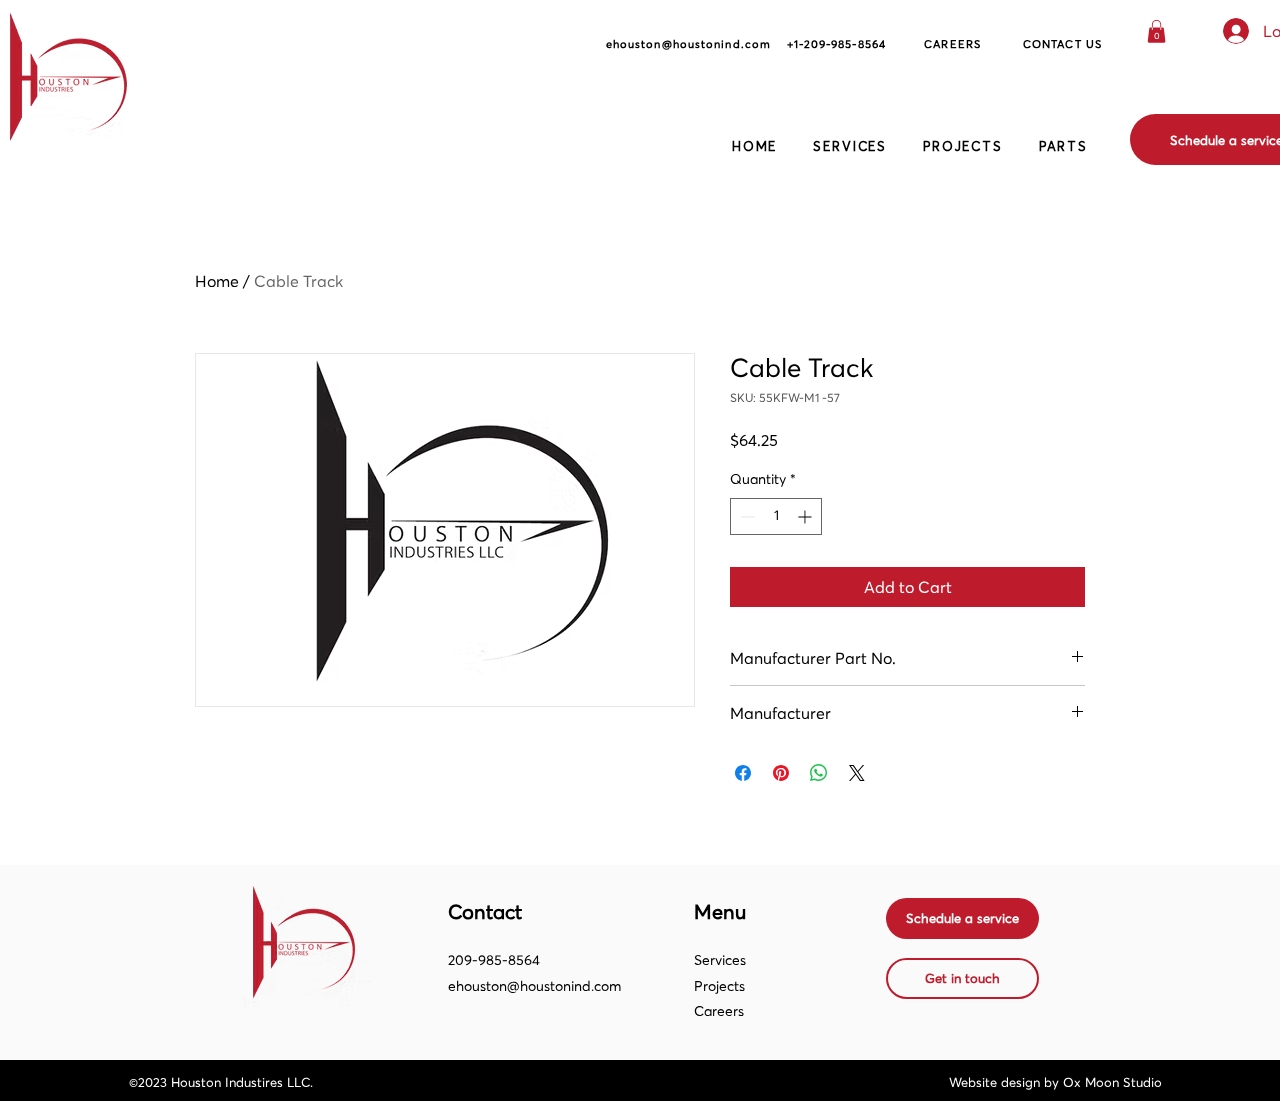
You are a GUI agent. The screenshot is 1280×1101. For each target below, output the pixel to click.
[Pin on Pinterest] (781, 773)
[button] (1156, 31)
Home (217, 281)
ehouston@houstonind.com (534, 986)
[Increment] (806, 516)
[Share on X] (857, 773)
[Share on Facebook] (743, 773)
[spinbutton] (776, 516)
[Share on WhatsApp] (819, 773)
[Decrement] (745, 516)
